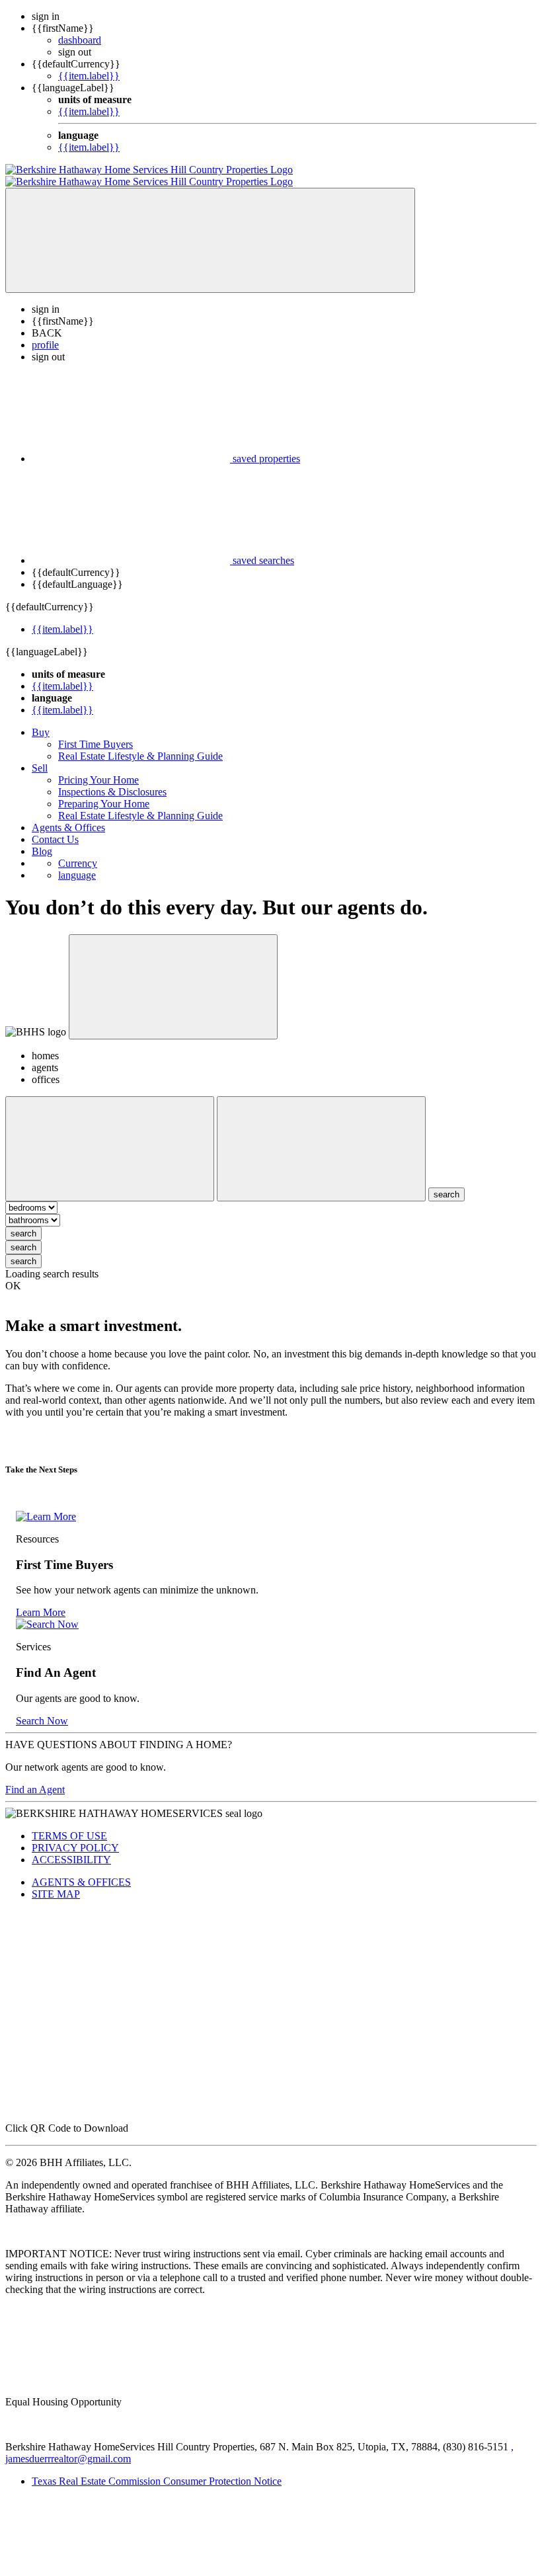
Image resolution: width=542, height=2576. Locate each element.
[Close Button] (110, 1137)
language (77, 863)
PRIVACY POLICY (75, 1836)
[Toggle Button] (210, 228)
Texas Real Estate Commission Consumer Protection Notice (157, 2469)
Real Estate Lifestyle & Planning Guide (140, 744)
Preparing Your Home (104, 792)
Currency (78, 851)
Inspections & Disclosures (112, 780)
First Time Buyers (96, 732)
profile (45, 333)
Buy (41, 720)
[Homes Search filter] (321, 1137)
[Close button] (173, 975)
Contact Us (55, 827)
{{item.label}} (89, 76)
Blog (42, 839)
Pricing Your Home (98, 768)
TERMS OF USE (69, 1824)
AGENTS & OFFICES (81, 1870)
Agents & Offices (68, 816)
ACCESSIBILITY (71, 1848)
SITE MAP (56, 1882)
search (23, 1222)
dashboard (80, 40)
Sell (40, 756)
